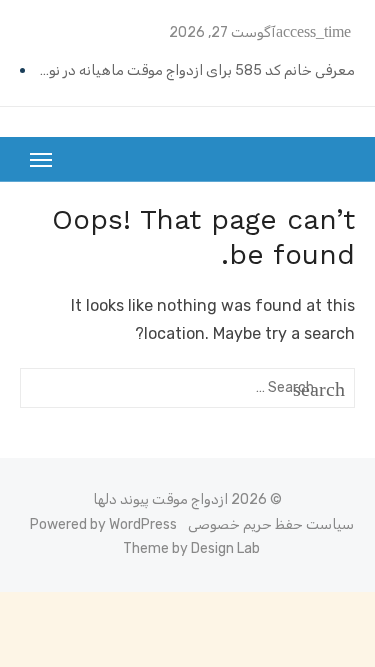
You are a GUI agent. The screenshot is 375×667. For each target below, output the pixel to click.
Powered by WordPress (103, 524)
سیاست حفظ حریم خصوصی (271, 524)
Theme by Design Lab (191, 548)
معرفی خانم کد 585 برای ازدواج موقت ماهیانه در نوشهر (192, 70)
